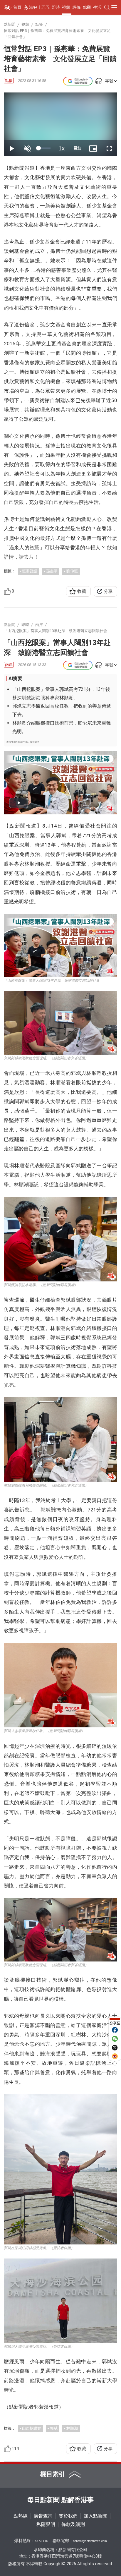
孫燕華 (52, 571)
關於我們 (68, 2516)
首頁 (17, 7)
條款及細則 (73, 2524)
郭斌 (54, 2428)
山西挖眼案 (32, 2428)
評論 (77, 7)
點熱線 (21, 2516)
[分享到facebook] (115, 2030)
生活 (97, 7)
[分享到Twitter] (115, 2048)
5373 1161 (42, 2541)
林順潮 (72, 2428)
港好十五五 (39, 7)
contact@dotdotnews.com (90, 2541)
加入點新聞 (95, 2516)
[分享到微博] (115, 2056)
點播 (9, 81)
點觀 (87, 7)
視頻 (66, 7)
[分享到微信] (115, 2039)
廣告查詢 (43, 2516)
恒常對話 (30, 571)
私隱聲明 (46, 2524)
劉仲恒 (72, 571)
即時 (56, 7)
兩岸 (9, 665)
